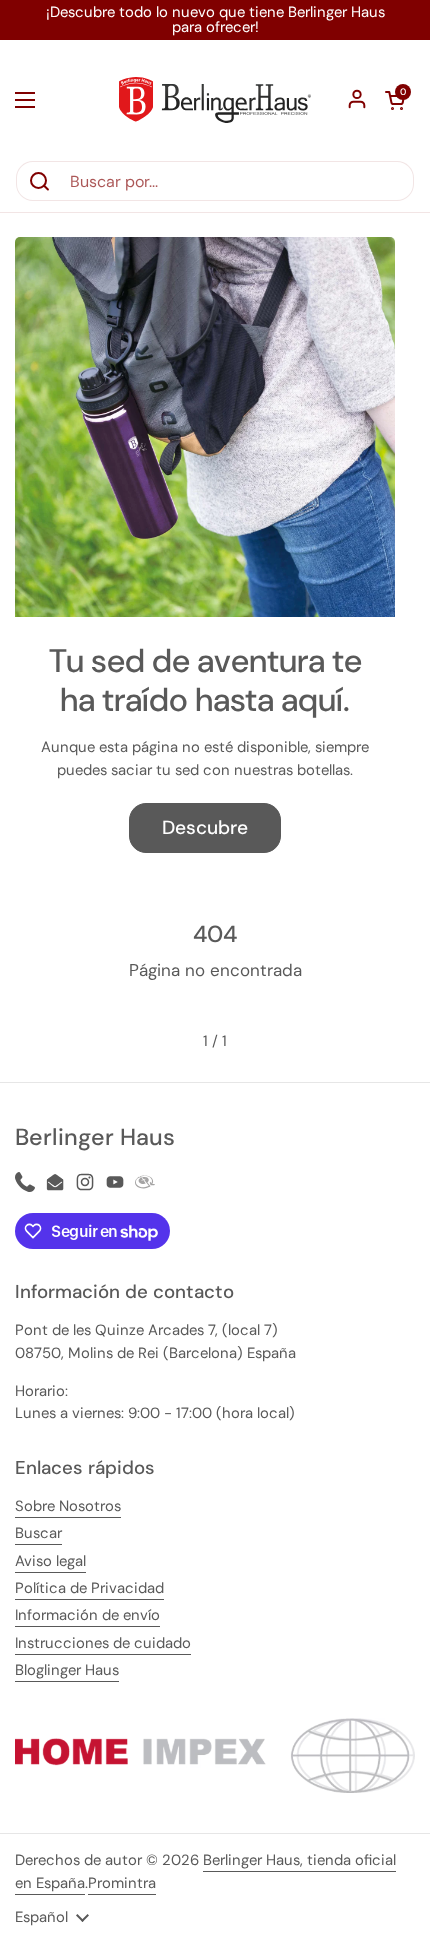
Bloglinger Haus (67, 1670)
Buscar (38, 1533)
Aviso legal (50, 1561)
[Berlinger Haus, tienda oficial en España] (215, 100)
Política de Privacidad (89, 1588)
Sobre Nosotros (68, 1506)
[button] (395, 100)
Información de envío (87, 1615)
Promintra (122, 1883)
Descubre (205, 827)
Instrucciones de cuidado (103, 1643)
